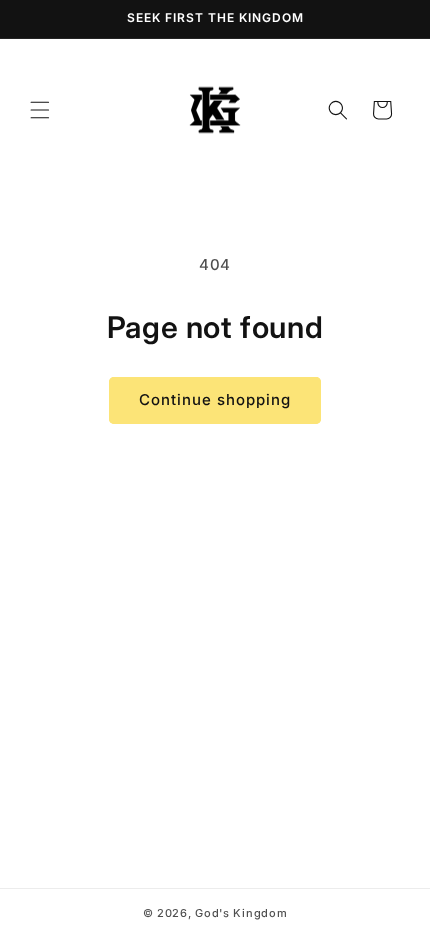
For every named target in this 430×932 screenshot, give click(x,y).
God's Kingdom (241, 913)
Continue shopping (215, 399)
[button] (40, 110)
